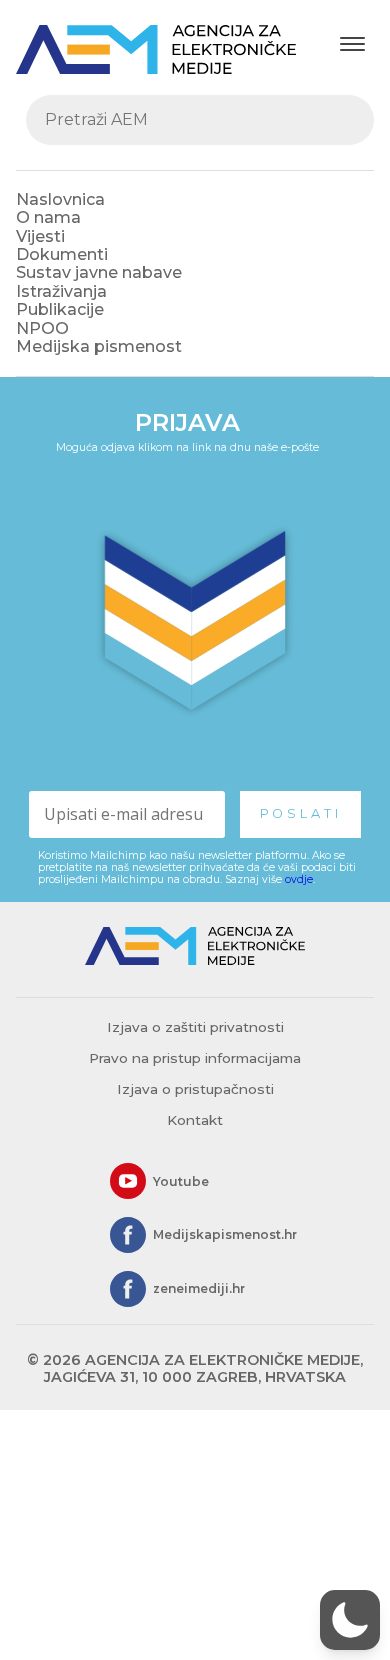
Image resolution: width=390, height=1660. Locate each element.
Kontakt (195, 1120)
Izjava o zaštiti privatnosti (195, 1027)
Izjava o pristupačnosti (195, 1089)
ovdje (299, 879)
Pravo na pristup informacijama (195, 1058)
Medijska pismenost (99, 346)
